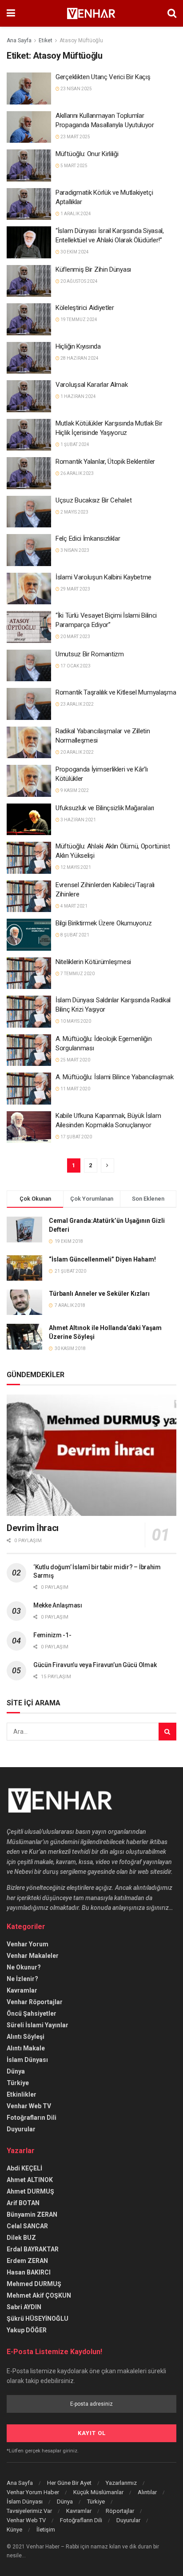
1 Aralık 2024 (75, 214)
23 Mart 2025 (75, 137)
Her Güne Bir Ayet (69, 2483)
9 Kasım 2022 (74, 790)
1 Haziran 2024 (78, 396)
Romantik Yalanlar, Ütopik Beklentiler (105, 462)
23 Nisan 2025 (76, 89)
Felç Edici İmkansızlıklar (88, 539)
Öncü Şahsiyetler (32, 2013)
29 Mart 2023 (75, 589)
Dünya (16, 2071)
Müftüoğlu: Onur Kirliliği (87, 154)
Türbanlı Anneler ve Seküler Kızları (99, 1294)
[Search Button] (167, 1732)
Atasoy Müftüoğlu (81, 40)
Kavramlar (22, 1990)
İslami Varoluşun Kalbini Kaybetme (103, 577)
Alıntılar (147, 2492)
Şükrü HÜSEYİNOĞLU (38, 2319)
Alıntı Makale (26, 2048)
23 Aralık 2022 (77, 704)
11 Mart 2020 (75, 1089)
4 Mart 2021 (74, 906)
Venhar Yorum (28, 1944)
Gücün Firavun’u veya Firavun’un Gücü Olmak (95, 1665)
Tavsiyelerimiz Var (29, 2511)
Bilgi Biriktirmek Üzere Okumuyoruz (104, 923)
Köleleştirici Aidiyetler (85, 308)
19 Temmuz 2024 (78, 319)
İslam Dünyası (27, 2060)
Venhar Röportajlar (35, 2002)
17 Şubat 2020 (76, 1137)
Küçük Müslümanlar (98, 2492)
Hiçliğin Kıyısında (78, 346)
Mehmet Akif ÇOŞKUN (39, 2295)
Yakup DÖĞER (27, 2330)
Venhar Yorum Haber (33, 2492)
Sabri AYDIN (24, 2307)
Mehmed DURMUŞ (34, 2284)
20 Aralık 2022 (77, 752)
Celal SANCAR (27, 2226)
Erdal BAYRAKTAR (33, 2249)
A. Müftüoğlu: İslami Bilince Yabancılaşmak (114, 1077)
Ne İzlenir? (22, 1979)
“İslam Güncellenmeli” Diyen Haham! (102, 1259)
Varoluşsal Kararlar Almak (92, 385)
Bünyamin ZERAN (32, 2214)
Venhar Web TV (29, 2106)
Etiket (46, 40)
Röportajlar (120, 2511)
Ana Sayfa (19, 40)
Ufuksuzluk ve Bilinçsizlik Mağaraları (105, 808)
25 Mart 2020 (75, 1060)
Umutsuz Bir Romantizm (90, 654)
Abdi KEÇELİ (24, 2168)
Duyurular (21, 2129)
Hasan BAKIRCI (29, 2272)
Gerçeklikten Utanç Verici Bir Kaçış (103, 77)
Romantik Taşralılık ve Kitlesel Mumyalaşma (116, 692)
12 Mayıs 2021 (75, 867)
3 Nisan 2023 (74, 550)
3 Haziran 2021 (78, 820)
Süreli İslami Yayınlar (38, 2025)
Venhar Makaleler (33, 1956)
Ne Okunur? (24, 1967)
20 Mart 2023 (75, 637)
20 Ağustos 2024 (79, 281)
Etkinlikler (22, 2094)
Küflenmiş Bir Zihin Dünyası (93, 269)
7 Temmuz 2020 (77, 974)
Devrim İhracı (33, 1528)
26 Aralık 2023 (77, 473)
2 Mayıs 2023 (74, 512)
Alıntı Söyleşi (26, 2037)
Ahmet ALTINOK (30, 2180)
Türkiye (18, 2083)
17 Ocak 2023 (75, 666)
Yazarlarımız (121, 2483)
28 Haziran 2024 (79, 358)
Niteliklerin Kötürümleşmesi (93, 962)
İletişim (46, 2530)
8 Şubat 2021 (74, 935)
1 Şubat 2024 (74, 444)
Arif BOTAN (23, 2203)
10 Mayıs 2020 (75, 1021)
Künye (14, 2530)
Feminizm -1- (52, 1635)
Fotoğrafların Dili (32, 2118)
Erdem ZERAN (27, 2261)
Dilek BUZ (21, 2238)
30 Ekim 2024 (74, 252)
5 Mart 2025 (74, 166)
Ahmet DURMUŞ (30, 2191)
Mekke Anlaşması (58, 1605)
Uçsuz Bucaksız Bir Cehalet (93, 500)
